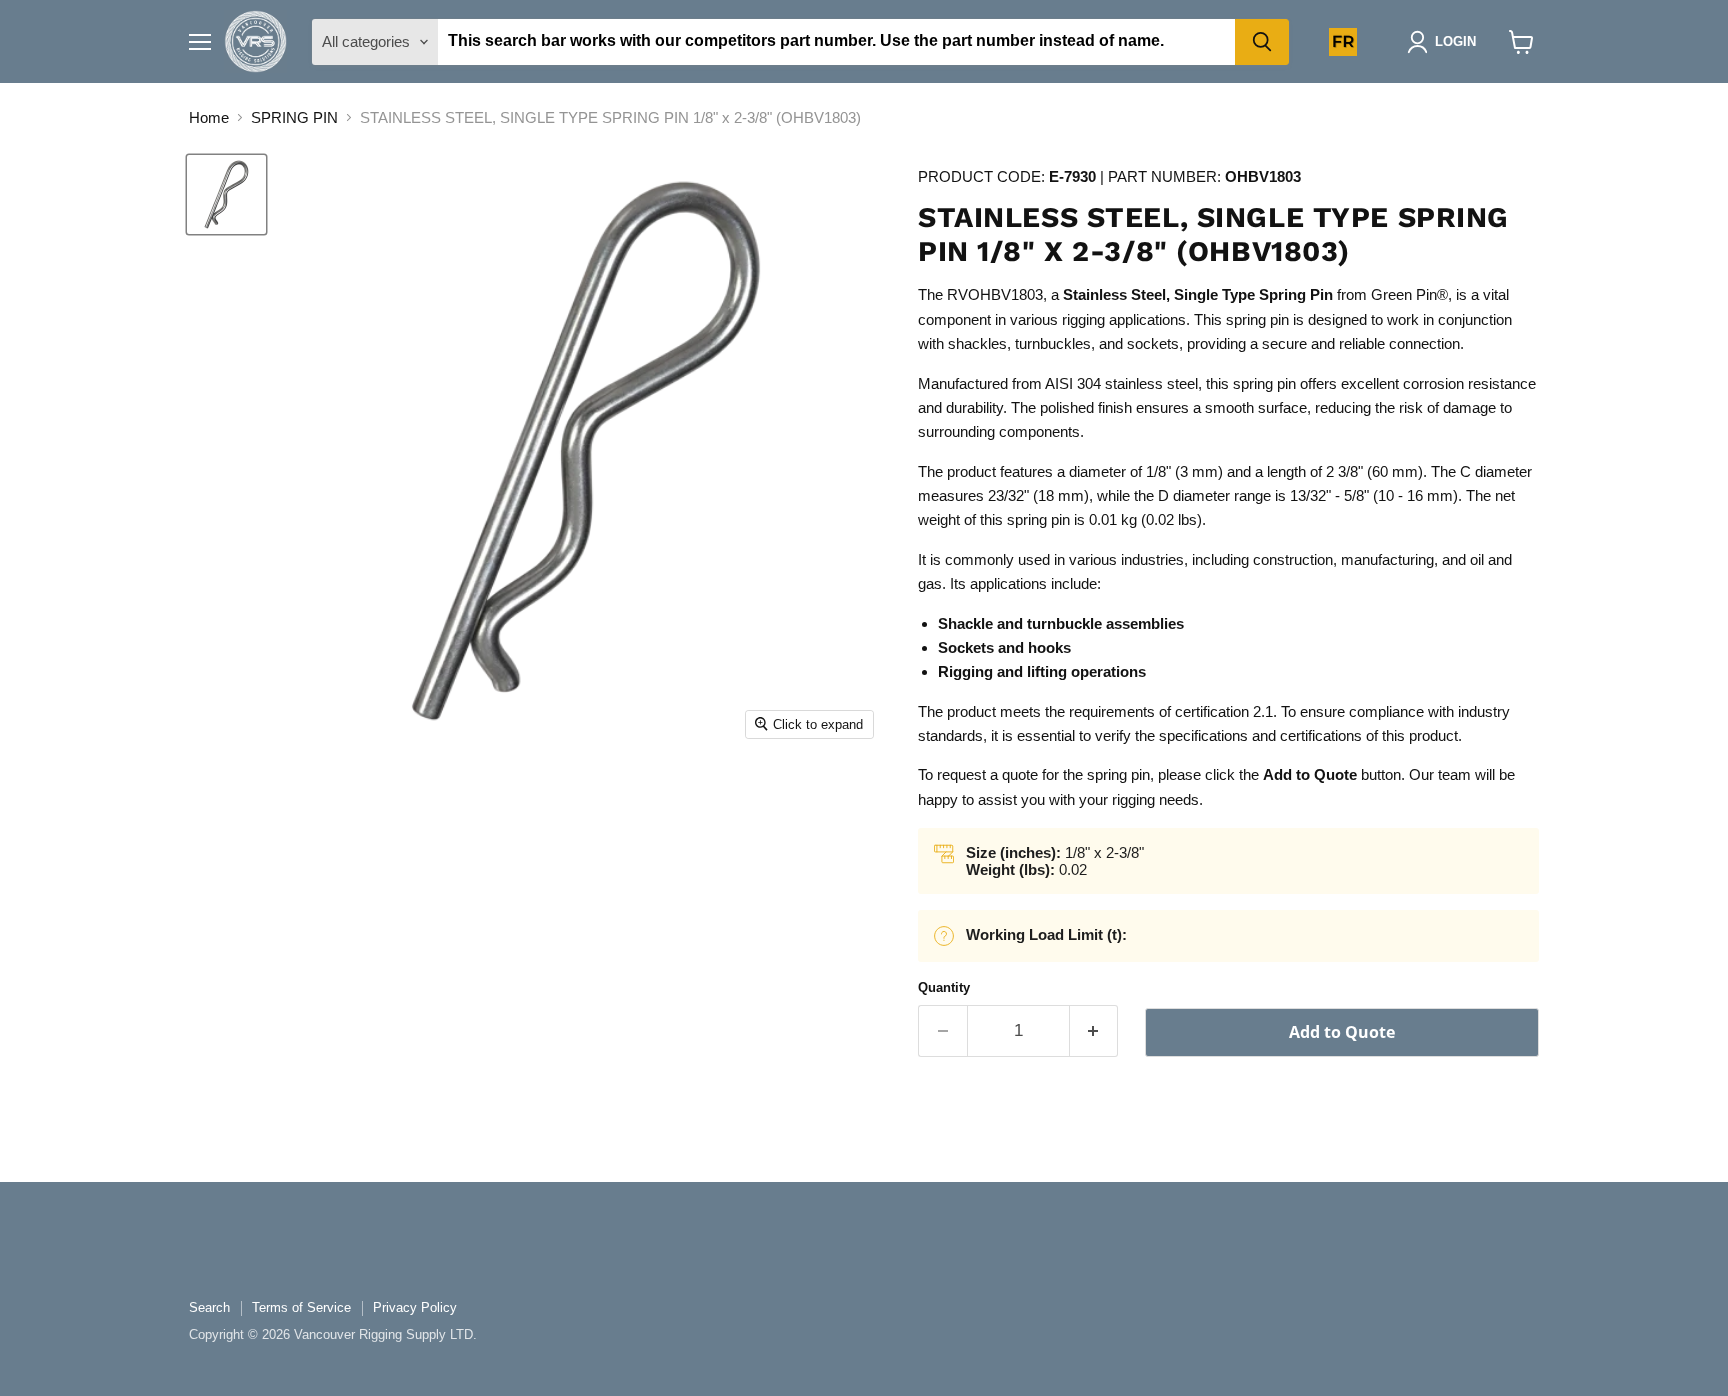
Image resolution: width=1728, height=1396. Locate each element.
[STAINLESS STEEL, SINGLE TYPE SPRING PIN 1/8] (226, 194)
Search (209, 1307)
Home (209, 117)
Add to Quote (1342, 1032)
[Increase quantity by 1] (1094, 1030)
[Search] (1262, 42)
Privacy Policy (415, 1307)
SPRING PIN (294, 117)
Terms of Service (301, 1307)
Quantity (944, 987)
